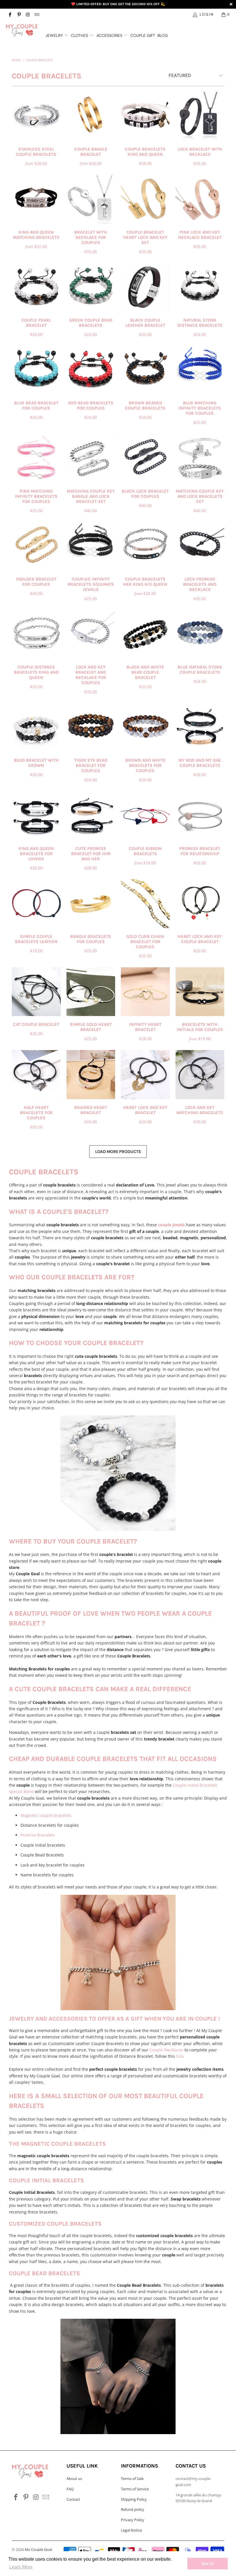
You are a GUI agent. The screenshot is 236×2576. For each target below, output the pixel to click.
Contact (73, 2499)
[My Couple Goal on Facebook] (10, 14)
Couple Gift (143, 35)
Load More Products (118, 1152)
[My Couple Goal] (22, 30)
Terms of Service (135, 2489)
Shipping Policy (134, 2499)
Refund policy (133, 2509)
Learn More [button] (21, 2567)
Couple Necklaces (166, 2050)
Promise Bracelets (38, 1835)
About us (74, 2479)
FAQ (70, 2489)
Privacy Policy (133, 2520)
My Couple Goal (38, 2549)
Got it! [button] (208, 2564)
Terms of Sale (132, 2479)
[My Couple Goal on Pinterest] (19, 14)
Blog (163, 35)
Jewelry (55, 35)
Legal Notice (131, 2530)
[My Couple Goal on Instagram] (28, 14)
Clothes (80, 35)
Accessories (110, 35)
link (180, 2056)
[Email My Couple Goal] (37, 14)
